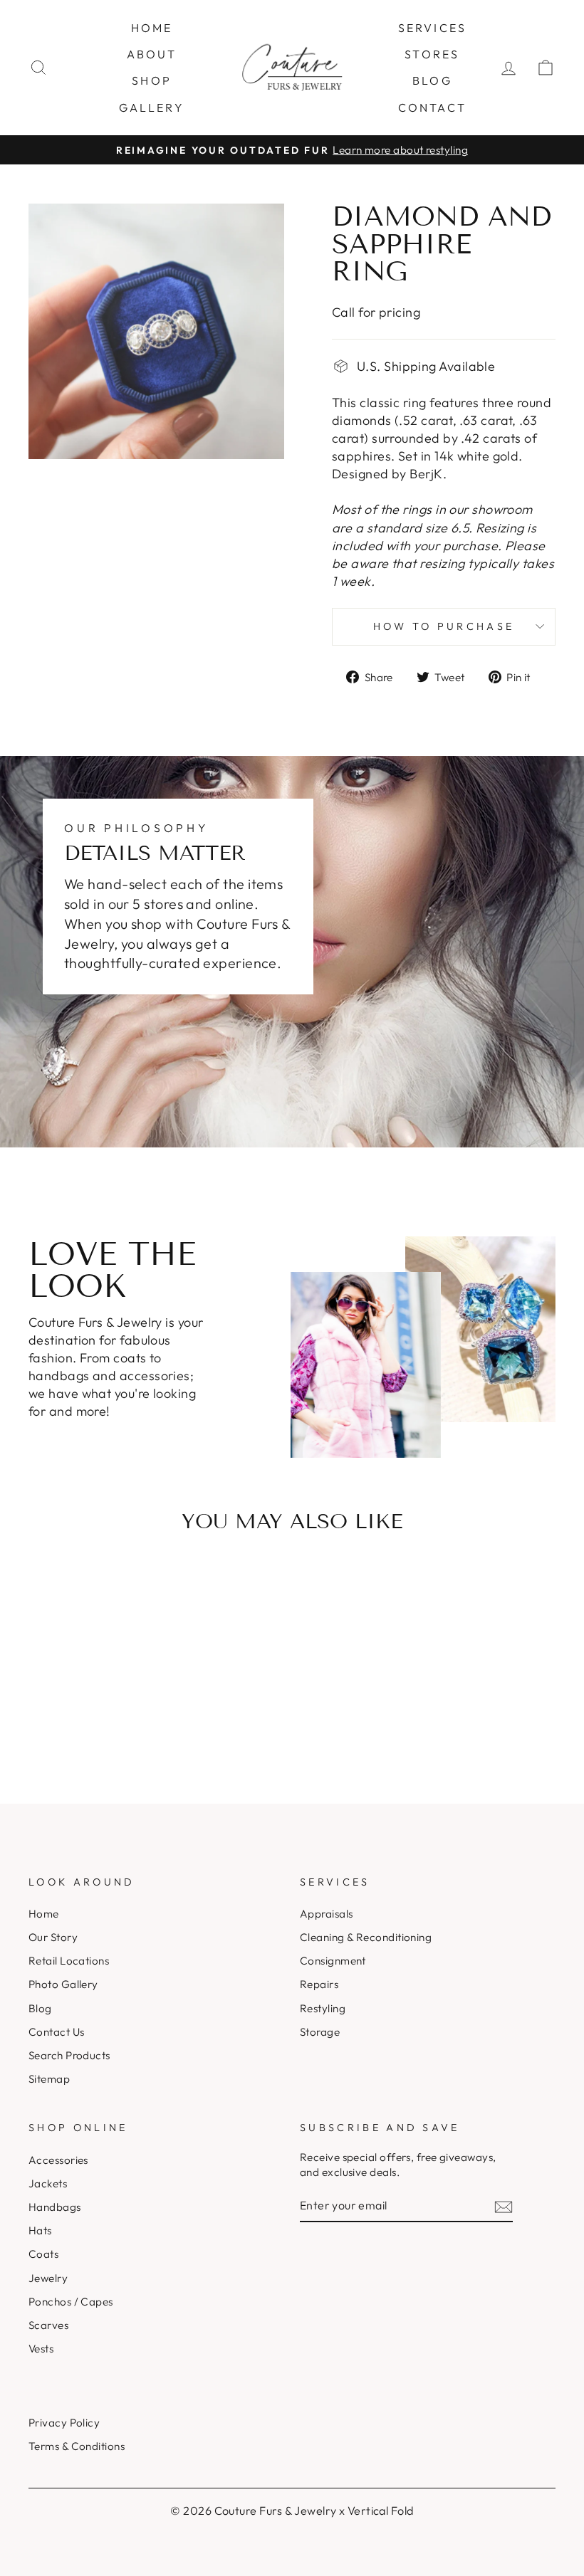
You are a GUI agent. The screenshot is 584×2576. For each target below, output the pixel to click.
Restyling (323, 2008)
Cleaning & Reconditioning (366, 1937)
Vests (41, 2349)
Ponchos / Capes (71, 2302)
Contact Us (57, 2032)
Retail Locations (69, 1961)
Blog (432, 80)
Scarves (48, 2325)
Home (152, 28)
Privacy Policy (64, 2423)
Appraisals (327, 1914)
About (152, 54)
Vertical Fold (381, 2511)
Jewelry (48, 2278)
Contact (432, 107)
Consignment (333, 1961)
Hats (40, 2230)
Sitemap (49, 2079)
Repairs (319, 1984)
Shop (152, 80)
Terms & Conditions (77, 2446)
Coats (43, 2254)
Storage (320, 2032)
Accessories (58, 2160)
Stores (432, 54)
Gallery (151, 107)
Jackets (48, 2183)
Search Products (69, 2055)
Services (433, 28)
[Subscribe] (504, 2206)
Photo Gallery (63, 1984)
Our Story (53, 1937)
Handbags (55, 2207)
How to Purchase (444, 626)
